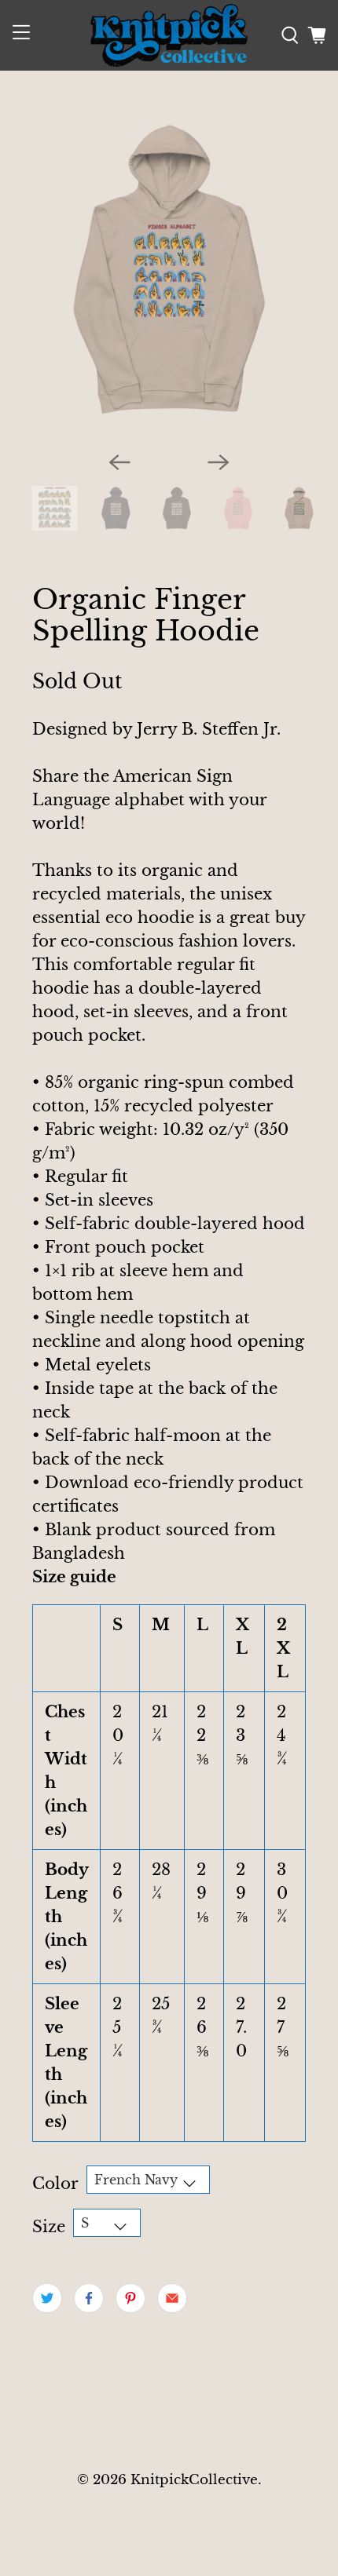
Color (55, 2184)
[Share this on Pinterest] (130, 2298)
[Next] (219, 462)
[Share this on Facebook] (89, 2298)
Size (49, 2227)
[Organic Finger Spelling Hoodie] (169, 270)
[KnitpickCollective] (169, 35)
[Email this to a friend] (172, 2298)
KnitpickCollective (194, 2479)
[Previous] (119, 462)
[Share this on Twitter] (47, 2298)
